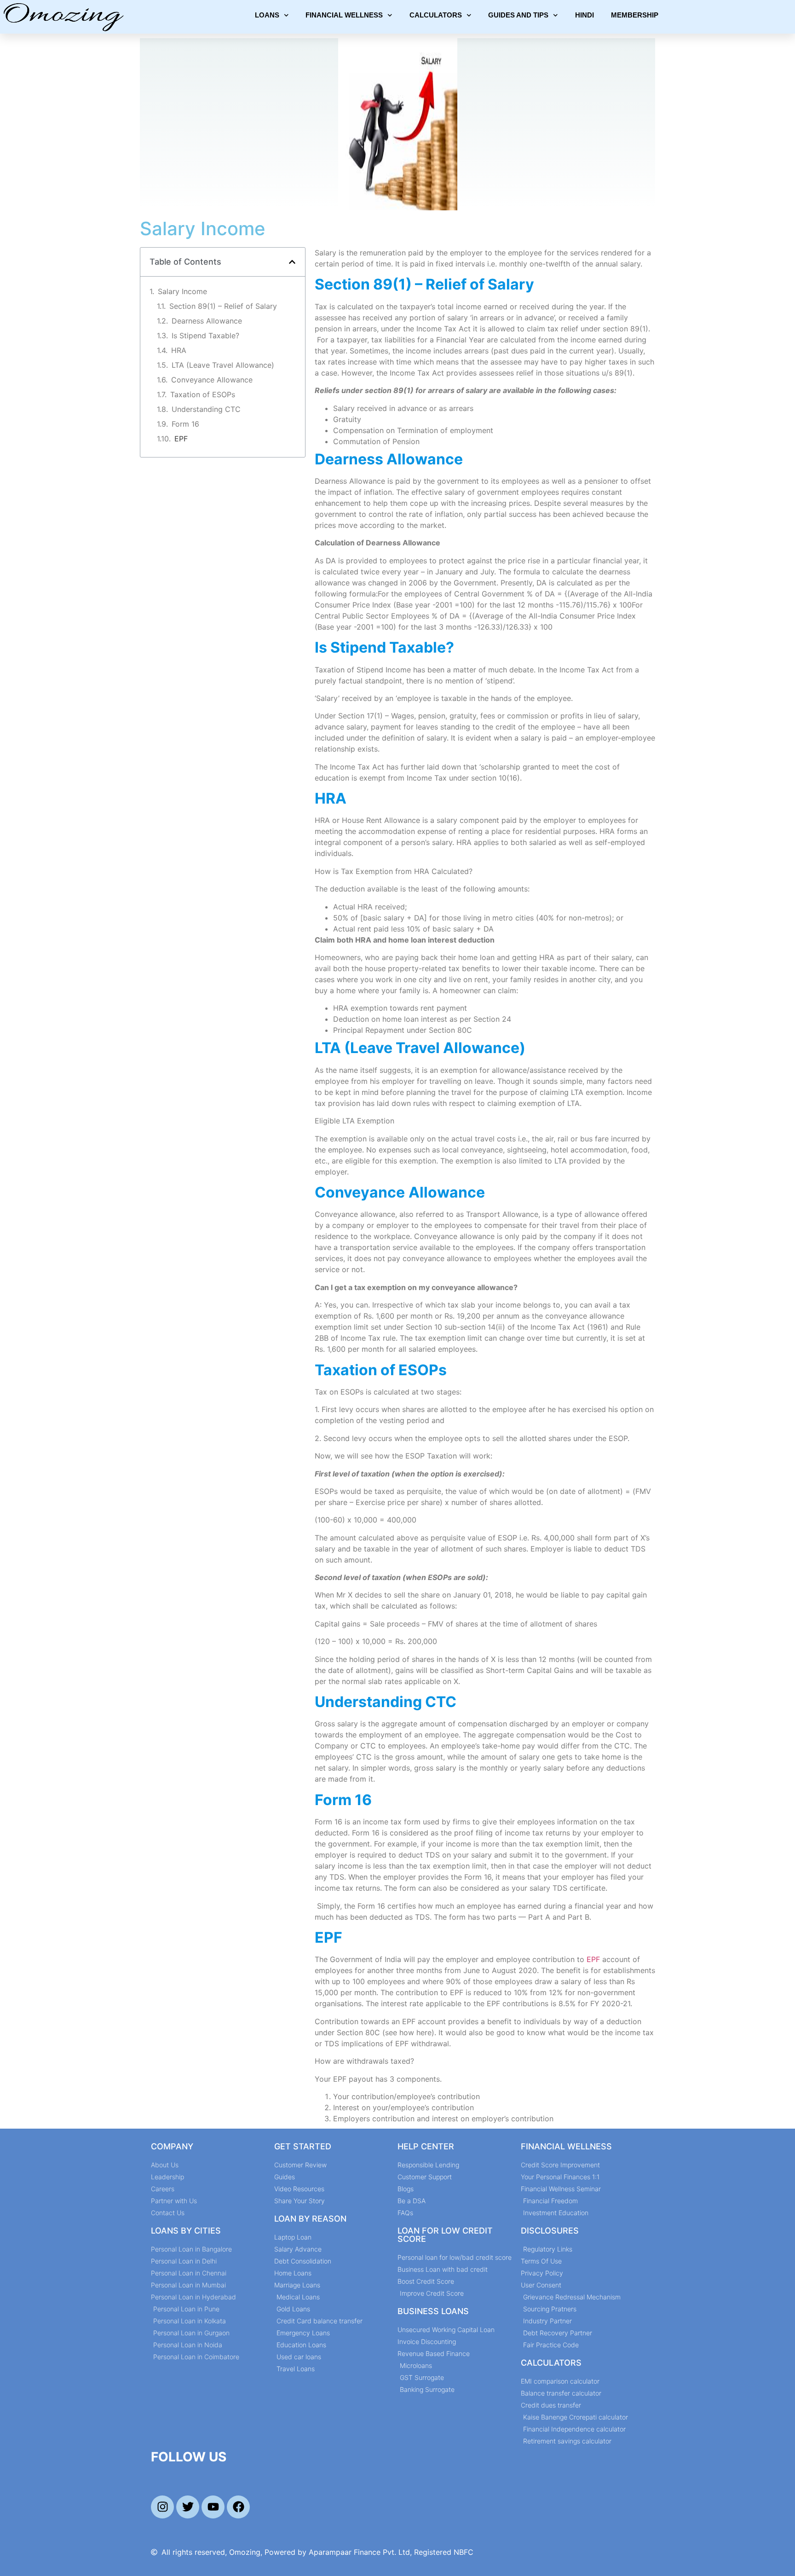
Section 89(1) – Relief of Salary (223, 306)
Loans (267, 15)
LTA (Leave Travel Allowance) (223, 365)
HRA (179, 350)
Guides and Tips (518, 15)
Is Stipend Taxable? (205, 336)
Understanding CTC (206, 409)
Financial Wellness (344, 15)
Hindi (585, 15)
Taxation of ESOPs (203, 394)
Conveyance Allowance (212, 380)
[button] (292, 262)
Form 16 (185, 424)
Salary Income (182, 291)
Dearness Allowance (207, 321)
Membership (635, 15)
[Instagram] (162, 2507)
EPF (181, 439)
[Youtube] (213, 2507)
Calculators (436, 15)
